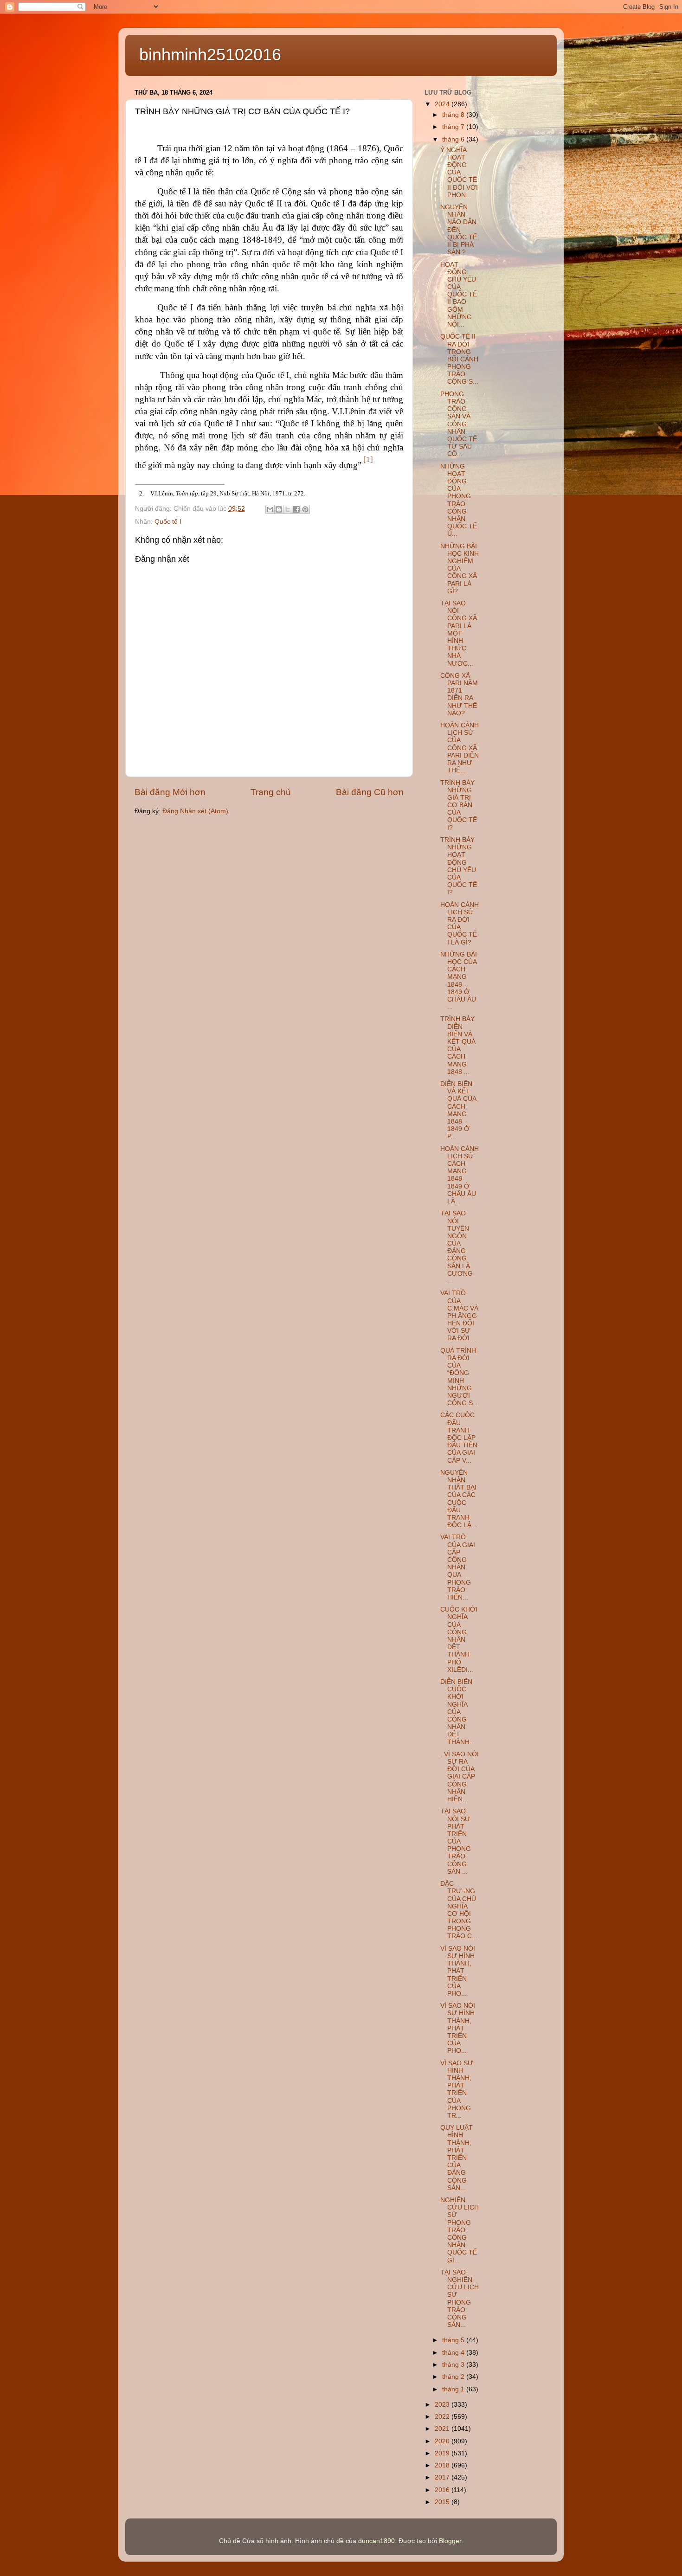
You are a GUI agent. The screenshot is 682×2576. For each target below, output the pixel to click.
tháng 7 (454, 127)
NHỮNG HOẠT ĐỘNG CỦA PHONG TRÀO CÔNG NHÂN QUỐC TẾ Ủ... (459, 500)
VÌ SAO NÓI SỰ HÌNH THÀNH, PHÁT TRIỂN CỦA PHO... (458, 1971)
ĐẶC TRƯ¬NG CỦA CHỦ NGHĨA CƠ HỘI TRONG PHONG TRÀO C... (459, 1910)
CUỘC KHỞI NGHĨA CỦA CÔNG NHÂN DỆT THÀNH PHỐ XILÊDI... (459, 1640)
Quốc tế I (168, 522)
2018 (443, 2465)
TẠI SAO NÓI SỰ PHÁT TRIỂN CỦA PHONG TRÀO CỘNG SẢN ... (456, 1841)
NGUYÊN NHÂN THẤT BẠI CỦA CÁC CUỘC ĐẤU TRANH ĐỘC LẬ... (459, 1499)
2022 (443, 2417)
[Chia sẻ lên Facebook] (296, 509)
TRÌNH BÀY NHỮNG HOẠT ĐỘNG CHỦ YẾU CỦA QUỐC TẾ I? (459, 866)
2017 (443, 2477)
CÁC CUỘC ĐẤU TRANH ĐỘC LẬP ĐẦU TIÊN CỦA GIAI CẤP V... (459, 1438)
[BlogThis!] (279, 509)
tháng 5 (454, 2340)
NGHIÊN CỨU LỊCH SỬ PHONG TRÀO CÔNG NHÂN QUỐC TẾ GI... (460, 2230)
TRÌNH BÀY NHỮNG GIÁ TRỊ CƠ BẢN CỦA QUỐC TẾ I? (459, 805)
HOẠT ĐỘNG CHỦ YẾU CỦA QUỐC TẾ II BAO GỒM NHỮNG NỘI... (459, 295)
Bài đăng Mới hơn (170, 792)
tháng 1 (454, 2389)
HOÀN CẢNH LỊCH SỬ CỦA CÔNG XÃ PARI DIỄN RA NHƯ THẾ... (460, 748)
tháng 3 (454, 2365)
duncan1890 (376, 2541)
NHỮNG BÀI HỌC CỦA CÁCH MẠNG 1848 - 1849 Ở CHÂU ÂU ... (459, 981)
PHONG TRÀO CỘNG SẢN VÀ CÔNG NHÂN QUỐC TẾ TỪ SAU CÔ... (459, 424)
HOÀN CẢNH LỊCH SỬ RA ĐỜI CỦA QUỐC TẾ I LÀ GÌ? (460, 924)
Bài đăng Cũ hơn (370, 792)
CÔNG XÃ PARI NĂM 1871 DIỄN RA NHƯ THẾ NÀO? (459, 694)
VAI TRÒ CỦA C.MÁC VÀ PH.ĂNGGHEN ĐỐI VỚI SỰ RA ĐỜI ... (459, 1316)
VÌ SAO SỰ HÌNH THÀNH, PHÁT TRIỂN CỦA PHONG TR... (457, 2089)
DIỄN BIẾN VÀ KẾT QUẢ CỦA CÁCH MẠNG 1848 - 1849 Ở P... (458, 1110)
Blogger (450, 2541)
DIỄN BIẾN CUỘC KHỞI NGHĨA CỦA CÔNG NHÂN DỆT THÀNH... (458, 1712)
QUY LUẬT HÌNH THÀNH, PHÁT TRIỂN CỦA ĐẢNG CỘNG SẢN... (457, 2158)
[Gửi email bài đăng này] (270, 509)
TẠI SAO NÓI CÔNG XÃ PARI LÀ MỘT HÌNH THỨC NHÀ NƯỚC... (459, 633)
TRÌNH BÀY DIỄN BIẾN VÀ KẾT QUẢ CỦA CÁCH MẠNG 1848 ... (458, 1045)
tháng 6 (454, 139)
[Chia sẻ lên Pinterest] (305, 509)
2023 (443, 2405)
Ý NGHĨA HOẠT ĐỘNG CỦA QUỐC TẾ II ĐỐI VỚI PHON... (459, 173)
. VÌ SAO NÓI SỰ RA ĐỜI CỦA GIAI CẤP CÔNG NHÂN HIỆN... (460, 1777)
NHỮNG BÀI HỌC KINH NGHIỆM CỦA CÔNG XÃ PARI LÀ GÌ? (460, 569)
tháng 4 (454, 2353)
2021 (443, 2429)
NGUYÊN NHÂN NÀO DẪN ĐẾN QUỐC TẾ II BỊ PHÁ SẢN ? (459, 230)
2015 (443, 2502)
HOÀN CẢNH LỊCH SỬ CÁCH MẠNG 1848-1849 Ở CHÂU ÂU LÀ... (460, 1175)
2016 (443, 2490)
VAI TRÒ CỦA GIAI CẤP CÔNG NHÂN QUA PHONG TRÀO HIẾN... (458, 1567)
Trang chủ (271, 792)
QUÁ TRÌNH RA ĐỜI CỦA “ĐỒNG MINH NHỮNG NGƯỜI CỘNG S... (459, 1377)
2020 (443, 2441)
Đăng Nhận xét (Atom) (195, 811)
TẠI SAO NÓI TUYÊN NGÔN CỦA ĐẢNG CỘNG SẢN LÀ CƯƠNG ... (457, 1247)
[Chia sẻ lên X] (288, 509)
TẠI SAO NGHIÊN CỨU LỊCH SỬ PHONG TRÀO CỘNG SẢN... (460, 2299)
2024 (443, 104)
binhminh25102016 (210, 55)
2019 (443, 2453)
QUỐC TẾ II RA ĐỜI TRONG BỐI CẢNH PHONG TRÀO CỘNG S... (459, 359)
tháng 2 (454, 2377)
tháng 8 (454, 115)
